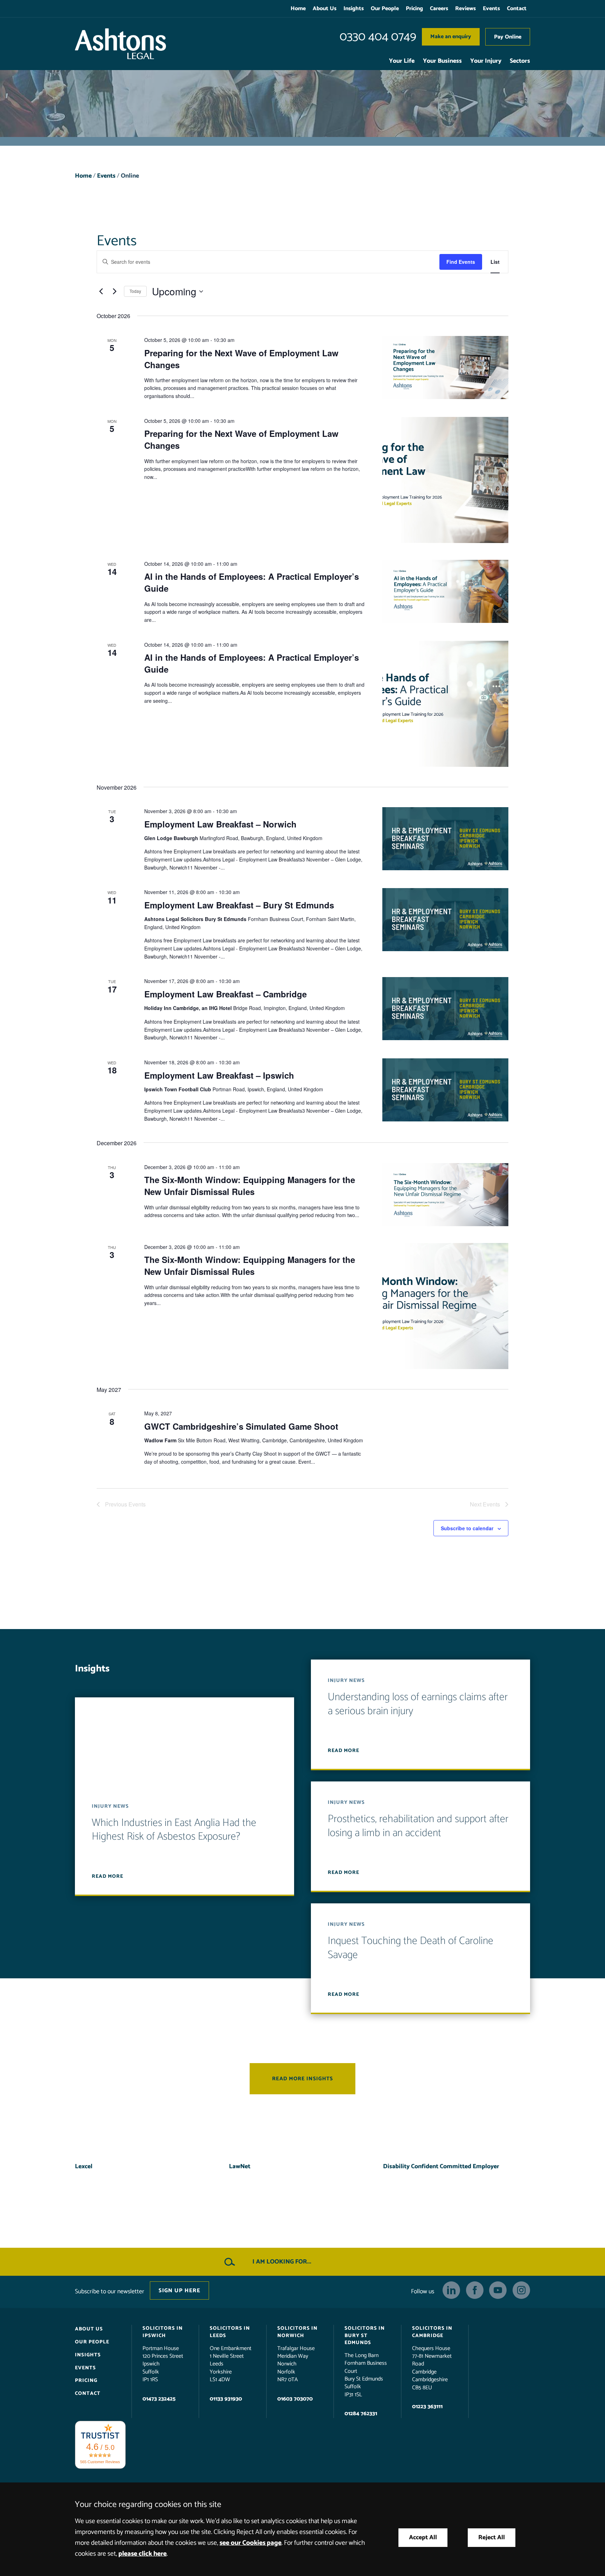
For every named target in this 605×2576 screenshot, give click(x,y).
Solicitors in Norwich (297, 2332)
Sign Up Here (179, 2290)
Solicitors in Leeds (230, 2332)
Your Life (402, 61)
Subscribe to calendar (467, 1528)
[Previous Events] (101, 291)
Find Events (461, 262)
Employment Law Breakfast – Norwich (220, 824)
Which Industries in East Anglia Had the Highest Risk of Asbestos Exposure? (174, 1830)
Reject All (492, 2538)
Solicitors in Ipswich (163, 2332)
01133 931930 (226, 2399)
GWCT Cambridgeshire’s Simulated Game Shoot (241, 1426)
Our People (385, 9)
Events (491, 9)
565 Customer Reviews (100, 2461)
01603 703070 (295, 2399)
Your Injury (486, 61)
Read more (107, 1876)
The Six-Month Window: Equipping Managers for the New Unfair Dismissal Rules (250, 1186)
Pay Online (508, 37)
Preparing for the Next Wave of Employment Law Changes (241, 359)
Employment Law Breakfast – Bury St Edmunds (239, 905)
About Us (325, 9)
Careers (439, 9)
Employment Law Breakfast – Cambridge (225, 994)
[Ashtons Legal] (120, 44)
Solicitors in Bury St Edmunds (365, 2335)
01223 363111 (427, 2407)
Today (135, 291)
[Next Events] (114, 291)
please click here (142, 2554)
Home (298, 9)
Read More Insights (302, 2079)
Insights (354, 9)
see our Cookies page (251, 2543)
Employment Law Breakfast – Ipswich (219, 1075)
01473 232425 (159, 2399)
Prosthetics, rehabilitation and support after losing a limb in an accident (418, 1826)
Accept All (423, 2538)
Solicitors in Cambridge (432, 2332)
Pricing (414, 9)
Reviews (465, 9)
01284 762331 (361, 2414)
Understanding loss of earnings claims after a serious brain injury (418, 1704)
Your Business (442, 61)
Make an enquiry (451, 37)
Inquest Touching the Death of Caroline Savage (411, 1948)
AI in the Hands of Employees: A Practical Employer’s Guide (252, 582)
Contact (517, 9)
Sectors (520, 61)
